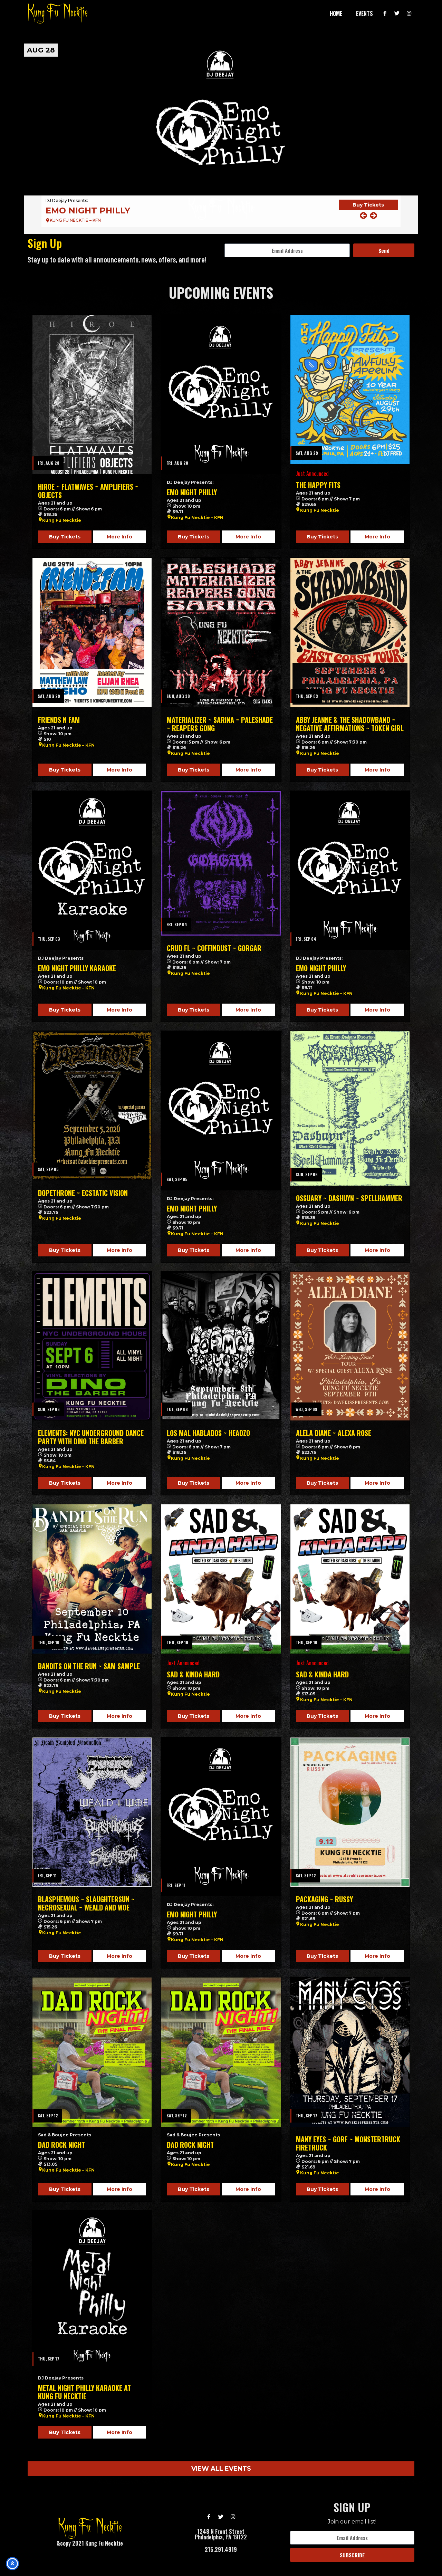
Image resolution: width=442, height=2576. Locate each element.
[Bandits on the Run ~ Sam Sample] (92, 1579)
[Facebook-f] (385, 13)
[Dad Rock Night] (92, 2052)
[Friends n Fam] (92, 633)
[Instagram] (409, 13)
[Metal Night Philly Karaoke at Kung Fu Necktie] (92, 2290)
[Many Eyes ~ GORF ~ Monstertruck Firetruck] (350, 2052)
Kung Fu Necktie (62, 520)
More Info (119, 537)
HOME (336, 13)
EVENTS (364, 13)
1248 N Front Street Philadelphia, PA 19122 (221, 2534)
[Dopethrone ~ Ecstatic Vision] (92, 1106)
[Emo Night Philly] (221, 394)
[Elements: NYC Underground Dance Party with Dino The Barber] (92, 1346)
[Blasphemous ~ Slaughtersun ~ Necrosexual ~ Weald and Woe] (92, 1812)
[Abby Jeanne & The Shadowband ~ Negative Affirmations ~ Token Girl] (350, 633)
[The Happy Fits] (221, 136)
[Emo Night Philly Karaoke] (92, 871)
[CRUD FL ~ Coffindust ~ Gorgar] (221, 864)
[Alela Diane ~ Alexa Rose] (350, 1346)
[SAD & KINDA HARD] (221, 1579)
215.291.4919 (221, 2549)
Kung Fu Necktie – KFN (197, 518)
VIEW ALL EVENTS (221, 2469)
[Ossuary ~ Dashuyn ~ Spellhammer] (350, 1108)
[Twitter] (397, 13)
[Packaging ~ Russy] (350, 1812)
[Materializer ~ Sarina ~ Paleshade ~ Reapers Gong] (221, 633)
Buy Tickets (368, 210)
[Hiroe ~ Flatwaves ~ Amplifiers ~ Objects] (92, 395)
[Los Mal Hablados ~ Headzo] (221, 1346)
